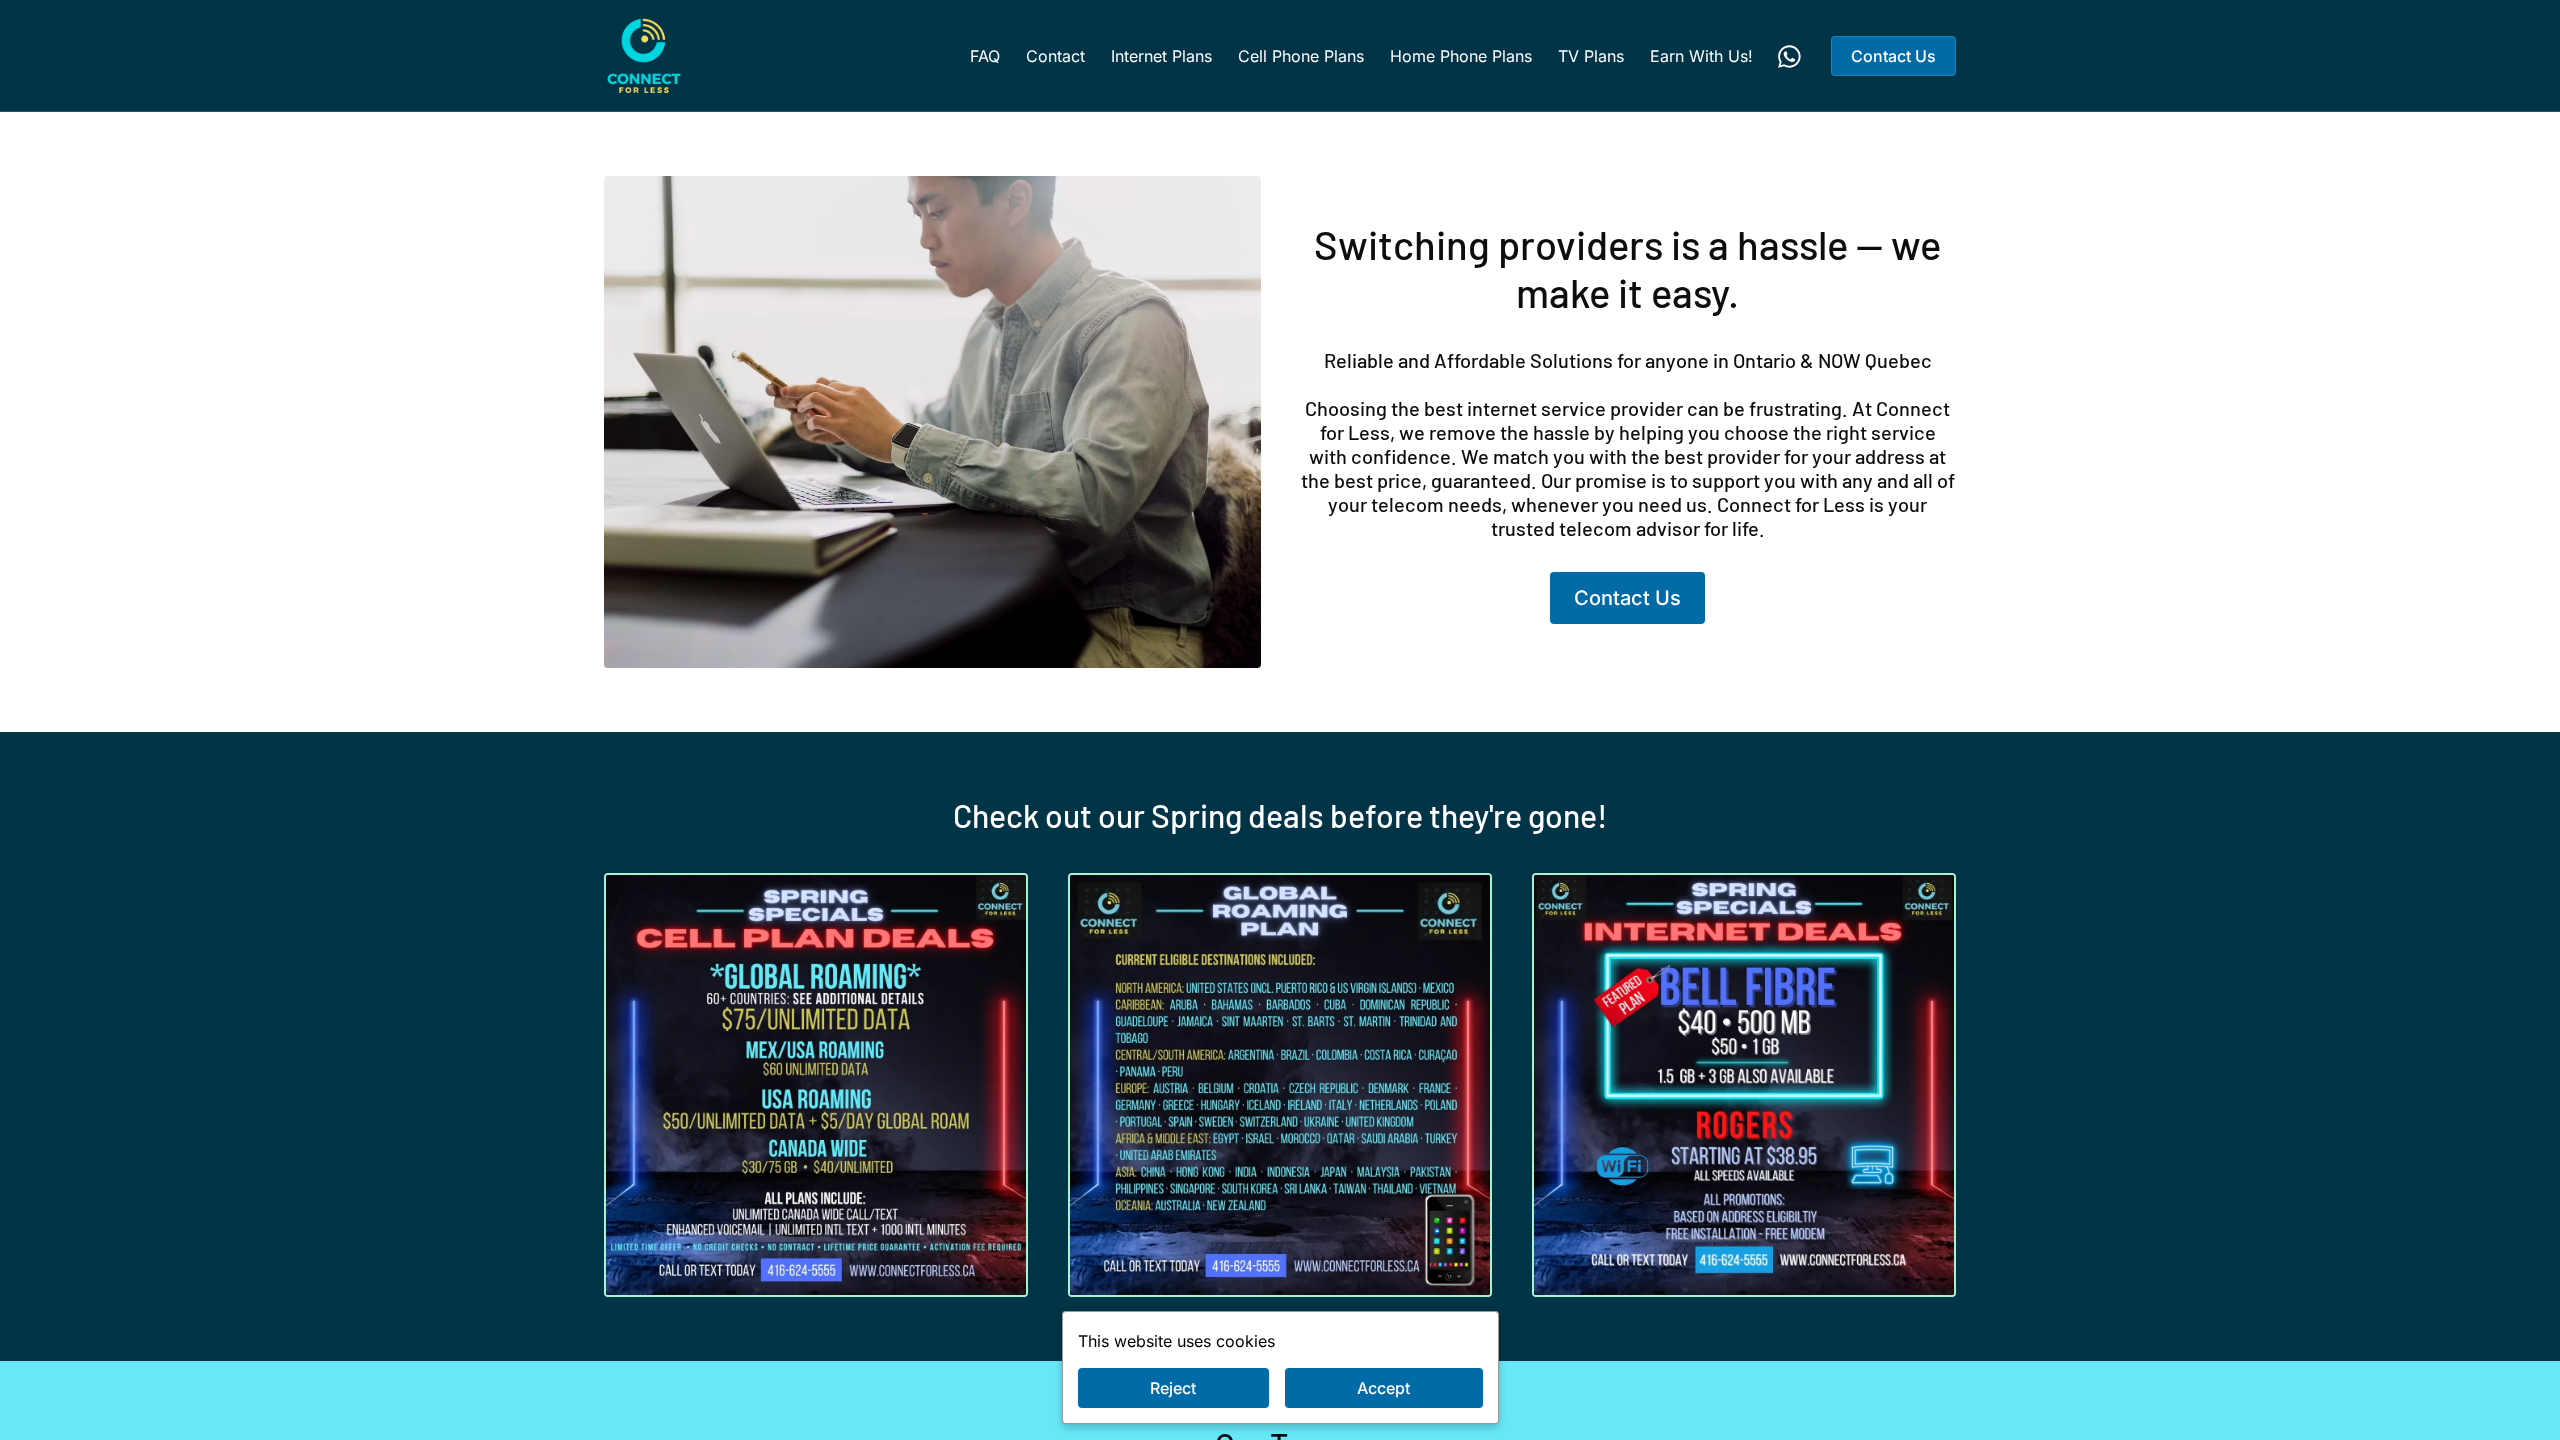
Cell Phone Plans (1301, 56)
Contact (1055, 56)
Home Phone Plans (1461, 56)
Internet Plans (1161, 56)
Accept (1383, 1388)
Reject (1173, 1388)
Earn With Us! (1701, 56)
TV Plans (1591, 56)
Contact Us (1893, 56)
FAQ (985, 56)
